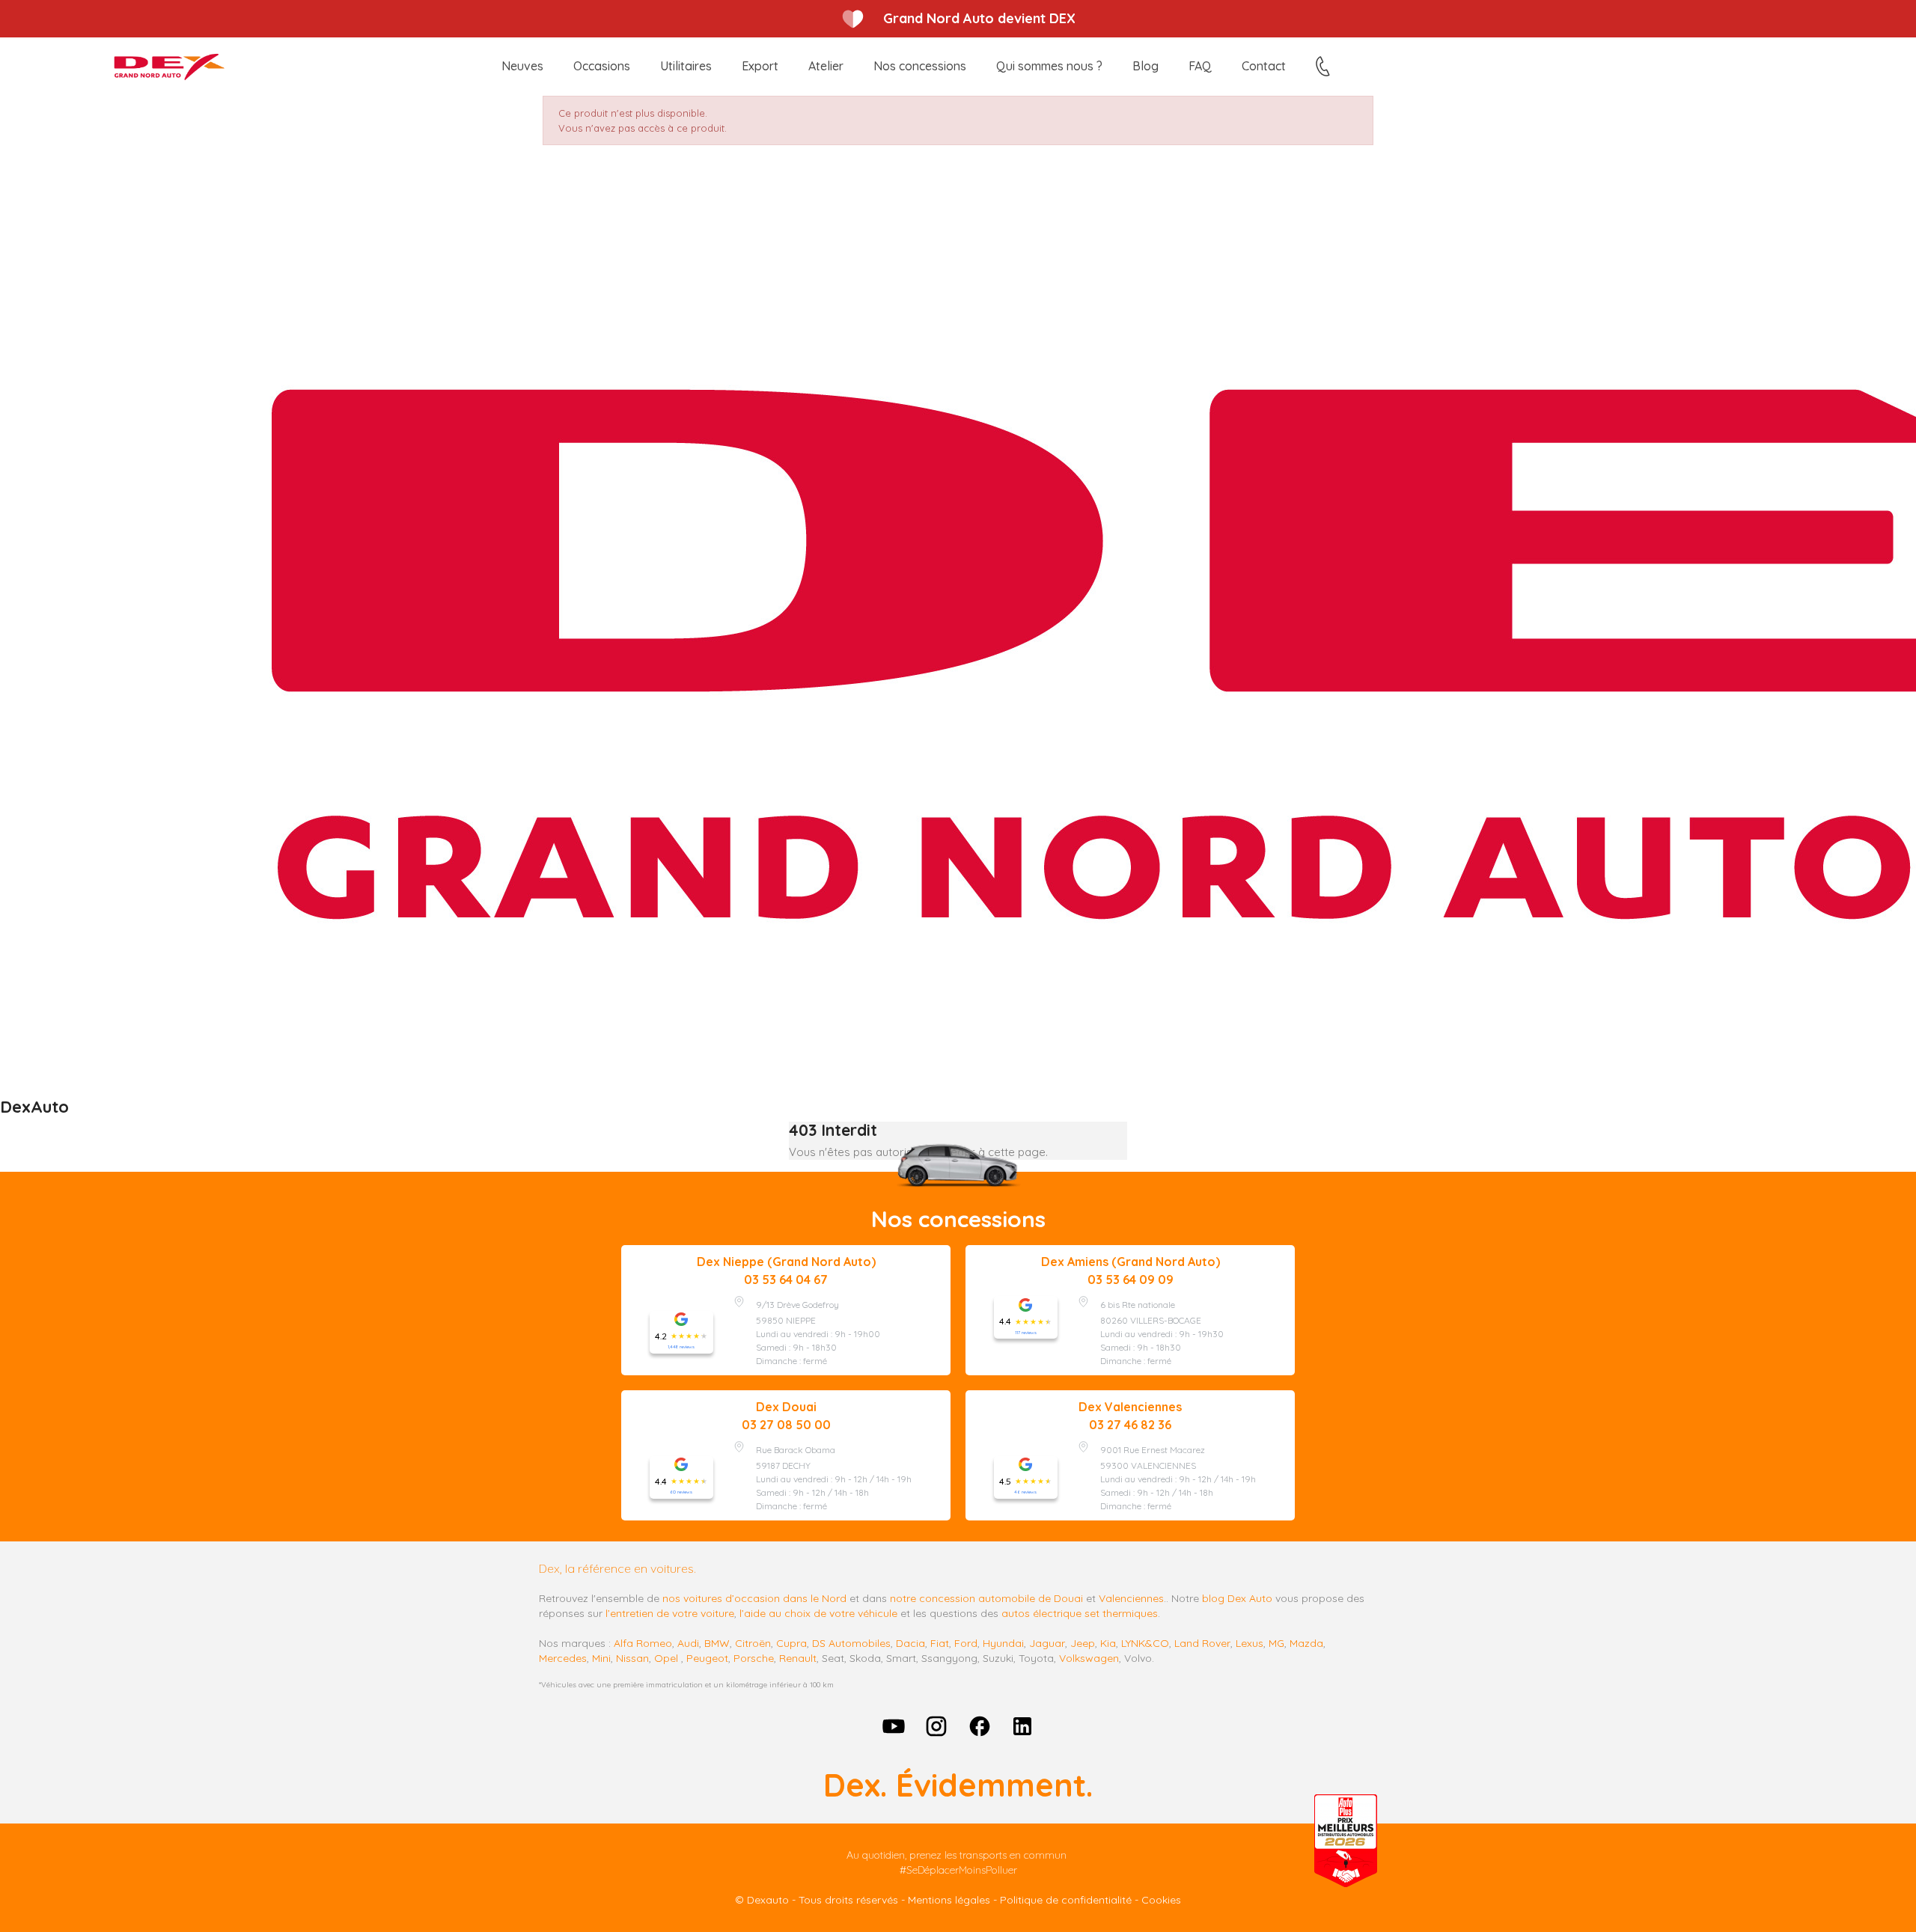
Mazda (1306, 1643)
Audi (688, 1643)
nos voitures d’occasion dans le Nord (754, 1598)
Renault (798, 1658)
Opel (666, 1658)
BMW (717, 1643)
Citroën (753, 1643)
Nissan (632, 1658)
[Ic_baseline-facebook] (980, 1726)
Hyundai (1003, 1643)
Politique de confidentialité (1066, 1900)
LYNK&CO (1145, 1643)
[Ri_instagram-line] (936, 1726)
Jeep (1083, 1643)
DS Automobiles (851, 1643)
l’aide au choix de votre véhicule (818, 1613)
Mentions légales (949, 1900)
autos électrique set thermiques (1080, 1613)
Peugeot (707, 1658)
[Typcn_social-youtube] (894, 1726)
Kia (1108, 1643)
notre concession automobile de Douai (986, 1598)
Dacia (910, 1643)
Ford (966, 1643)
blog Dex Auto (1237, 1598)
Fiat (940, 1643)
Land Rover (1202, 1643)
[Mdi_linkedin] (1023, 1726)
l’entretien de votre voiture (670, 1613)
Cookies (1161, 1900)
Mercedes (563, 1658)
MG (1276, 1643)
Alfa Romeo (643, 1643)
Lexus (1250, 1643)
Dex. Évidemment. (958, 1785)
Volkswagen (1089, 1658)
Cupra (791, 1643)
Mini (601, 1658)
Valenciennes (1131, 1598)
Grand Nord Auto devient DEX (979, 18)
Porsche (754, 1658)
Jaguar (1047, 1643)
